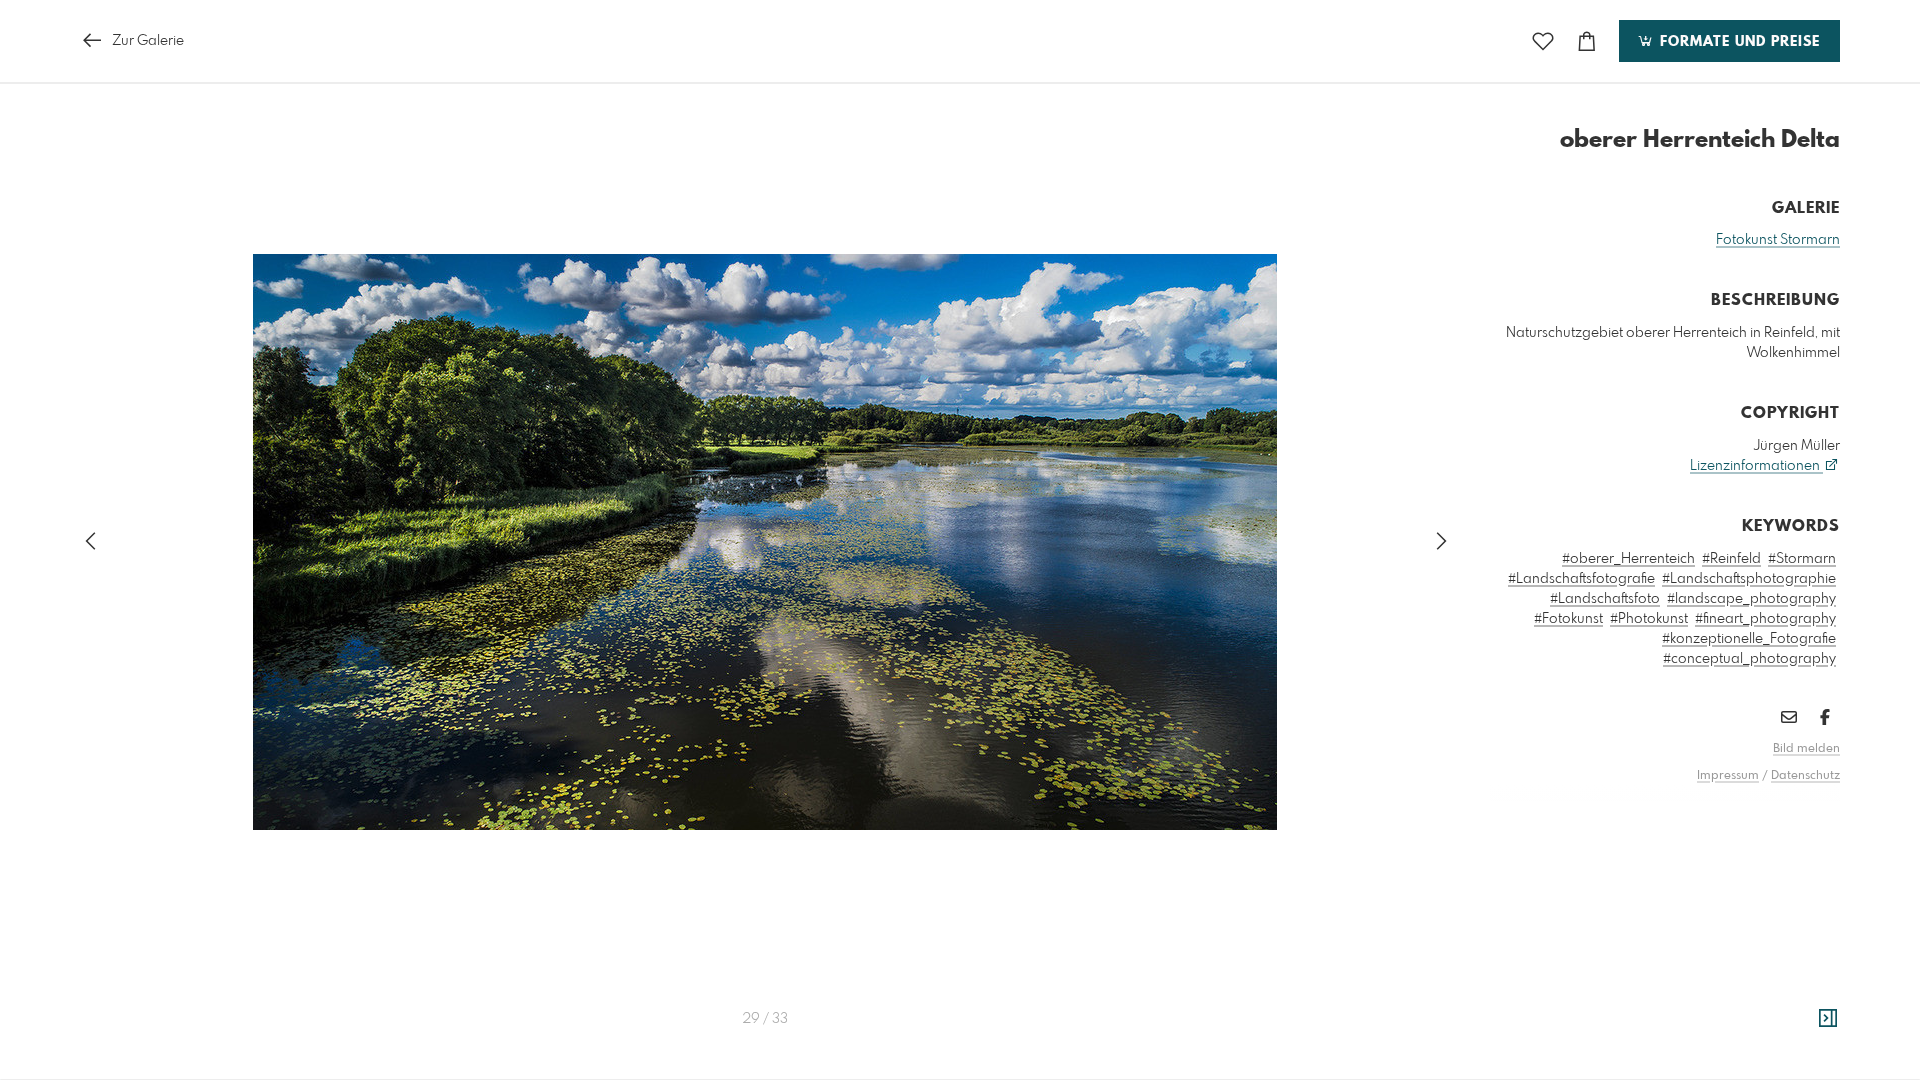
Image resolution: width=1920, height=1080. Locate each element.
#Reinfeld (1731, 559)
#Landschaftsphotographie (1749, 579)
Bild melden (1806, 749)
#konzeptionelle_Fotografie (1749, 639)
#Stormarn (1802, 559)
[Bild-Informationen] (1828, 1019)
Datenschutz (1805, 776)
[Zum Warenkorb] (1587, 41)
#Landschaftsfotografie (1581, 579)
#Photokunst (1649, 619)
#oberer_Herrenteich (1628, 559)
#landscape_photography (1751, 599)
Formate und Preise (1737, 42)
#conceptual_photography (1749, 659)
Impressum (1728, 776)
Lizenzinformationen (1756, 466)
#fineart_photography (1765, 619)
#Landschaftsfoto (1605, 599)
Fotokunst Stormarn (1778, 240)
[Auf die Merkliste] (1543, 41)
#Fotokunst (1568, 619)
